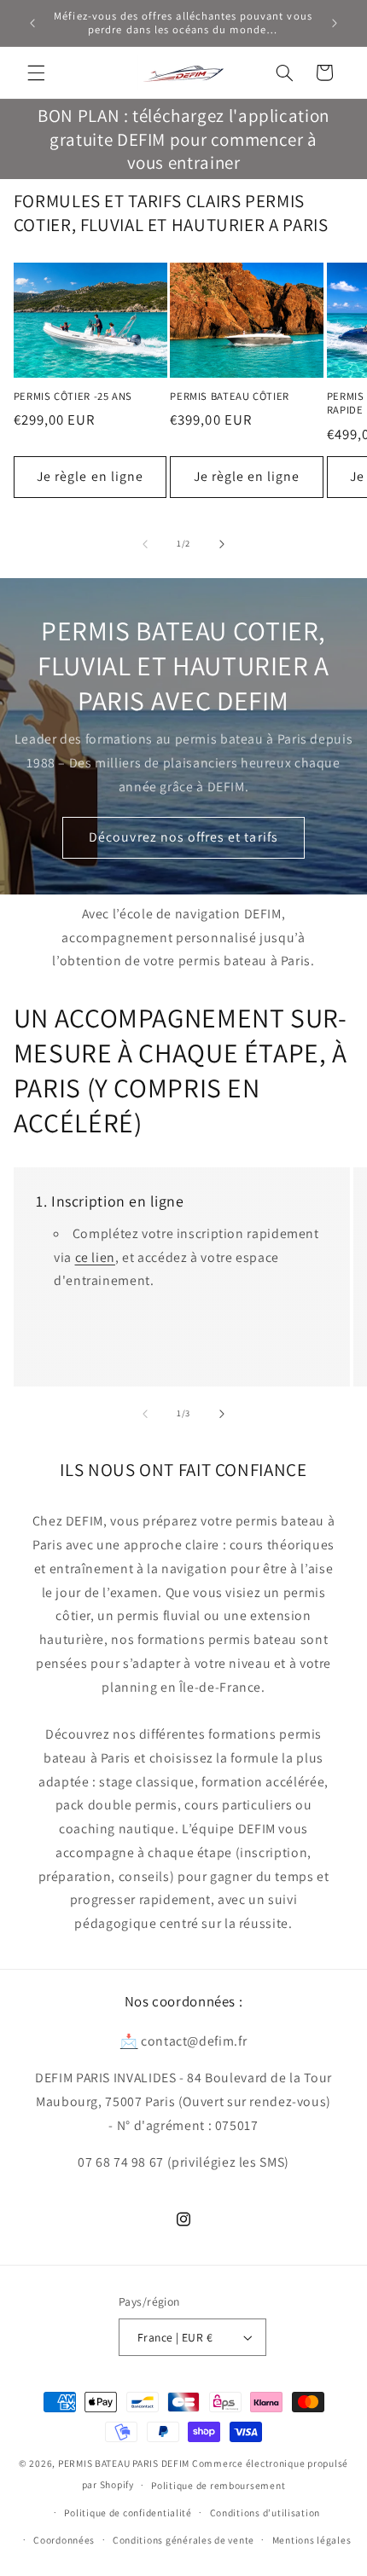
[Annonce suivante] (335, 23)
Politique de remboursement (218, 2485)
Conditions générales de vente (183, 2540)
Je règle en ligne (90, 476)
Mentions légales (312, 2540)
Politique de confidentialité (128, 2512)
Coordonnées (64, 2540)
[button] (36, 72)
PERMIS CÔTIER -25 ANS (73, 397)
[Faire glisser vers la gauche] (145, 544)
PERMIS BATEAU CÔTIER (230, 397)
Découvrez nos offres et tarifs (183, 837)
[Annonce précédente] (32, 23)
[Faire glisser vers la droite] (222, 544)
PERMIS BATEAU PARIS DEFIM (124, 2463)
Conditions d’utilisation (265, 2512)
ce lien (95, 1257)
